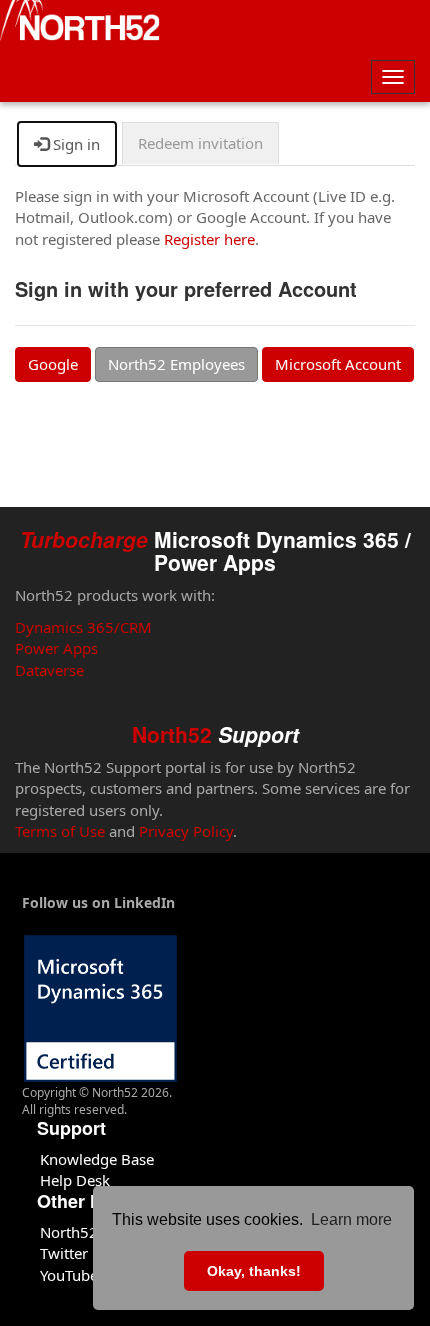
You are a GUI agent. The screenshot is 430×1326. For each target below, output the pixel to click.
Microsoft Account (338, 364)
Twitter (64, 1253)
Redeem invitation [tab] (200, 143)
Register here (209, 239)
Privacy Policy (186, 831)
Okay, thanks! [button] (254, 1271)
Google (53, 364)
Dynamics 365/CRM (83, 627)
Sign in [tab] (74, 144)
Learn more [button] (351, 1219)
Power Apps (56, 648)
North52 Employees (176, 364)
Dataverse (49, 670)
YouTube (69, 1275)
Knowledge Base (97, 1159)
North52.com (86, 1232)
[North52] (80, 23)
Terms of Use (60, 831)
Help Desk (75, 1180)
